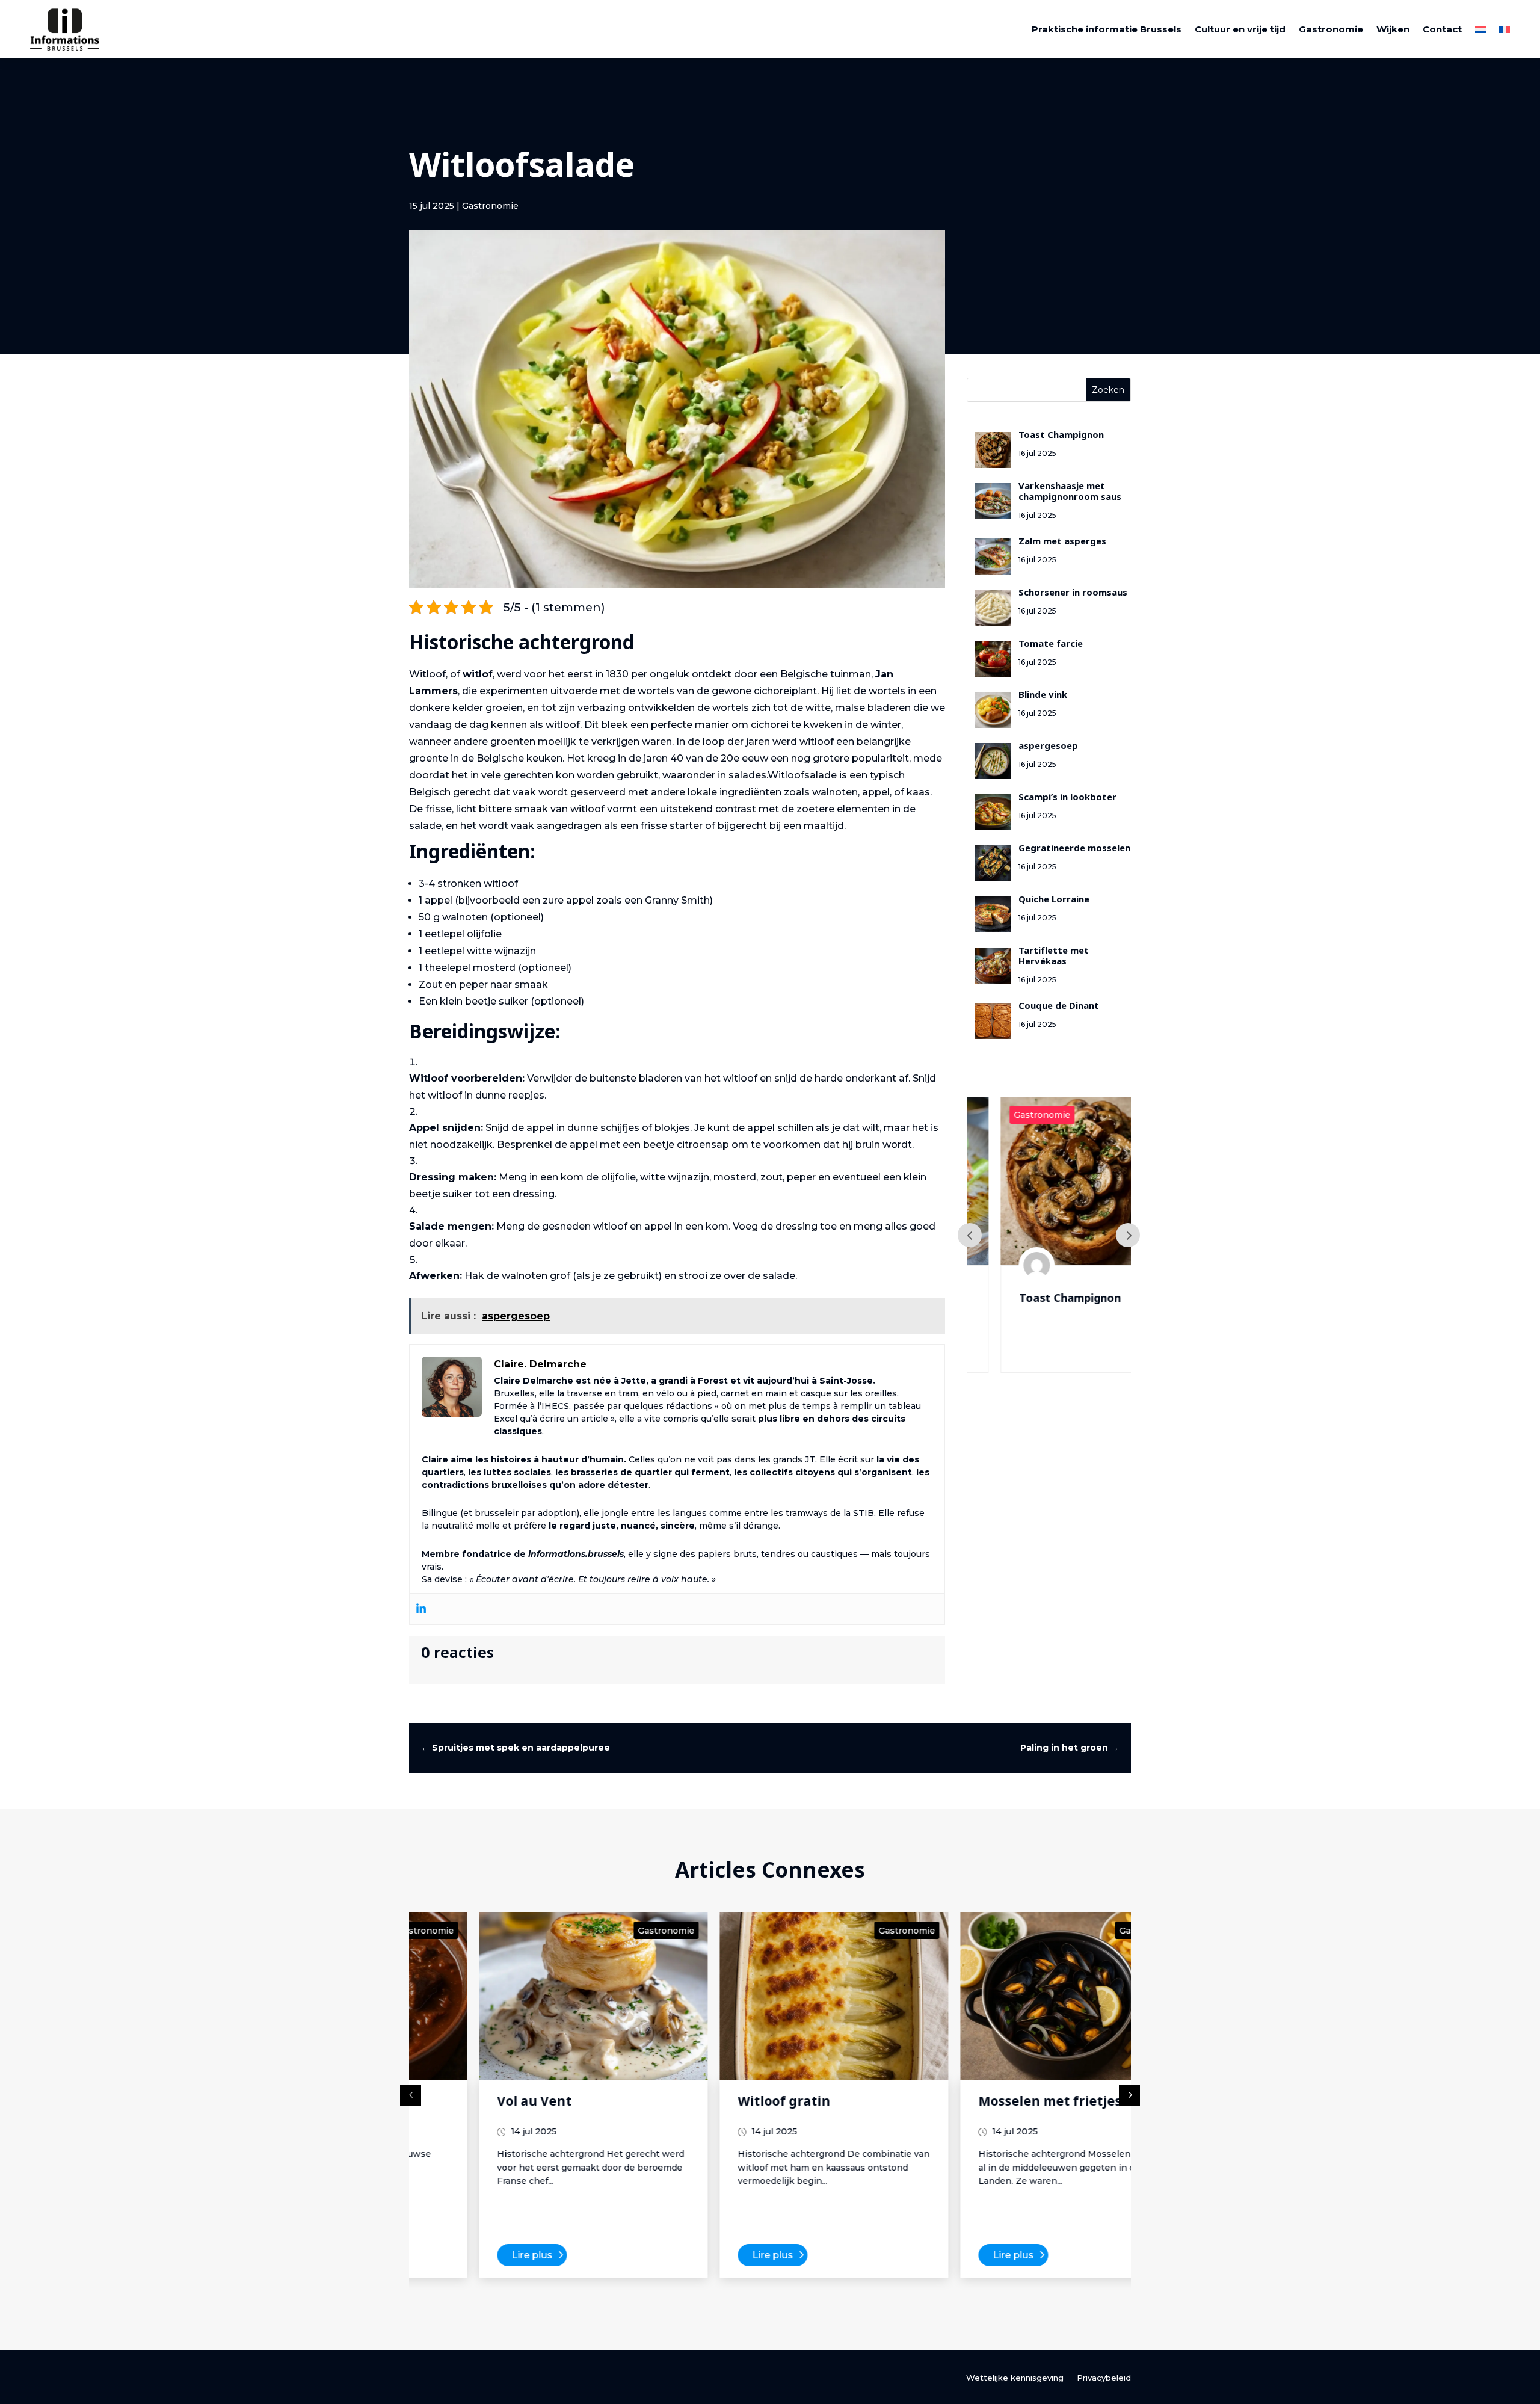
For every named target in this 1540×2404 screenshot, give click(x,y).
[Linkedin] (421, 1609)
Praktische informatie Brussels (1107, 29)
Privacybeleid (1104, 2378)
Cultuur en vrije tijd (1240, 29)
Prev (970, 1235)
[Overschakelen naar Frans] (1505, 29)
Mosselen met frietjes (986, 2104)
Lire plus (468, 2255)
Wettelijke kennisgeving (1015, 2378)
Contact (1442, 29)
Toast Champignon (1042, 1301)
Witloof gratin (720, 2104)
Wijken (1393, 29)
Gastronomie (1331, 29)
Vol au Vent (470, 2104)
